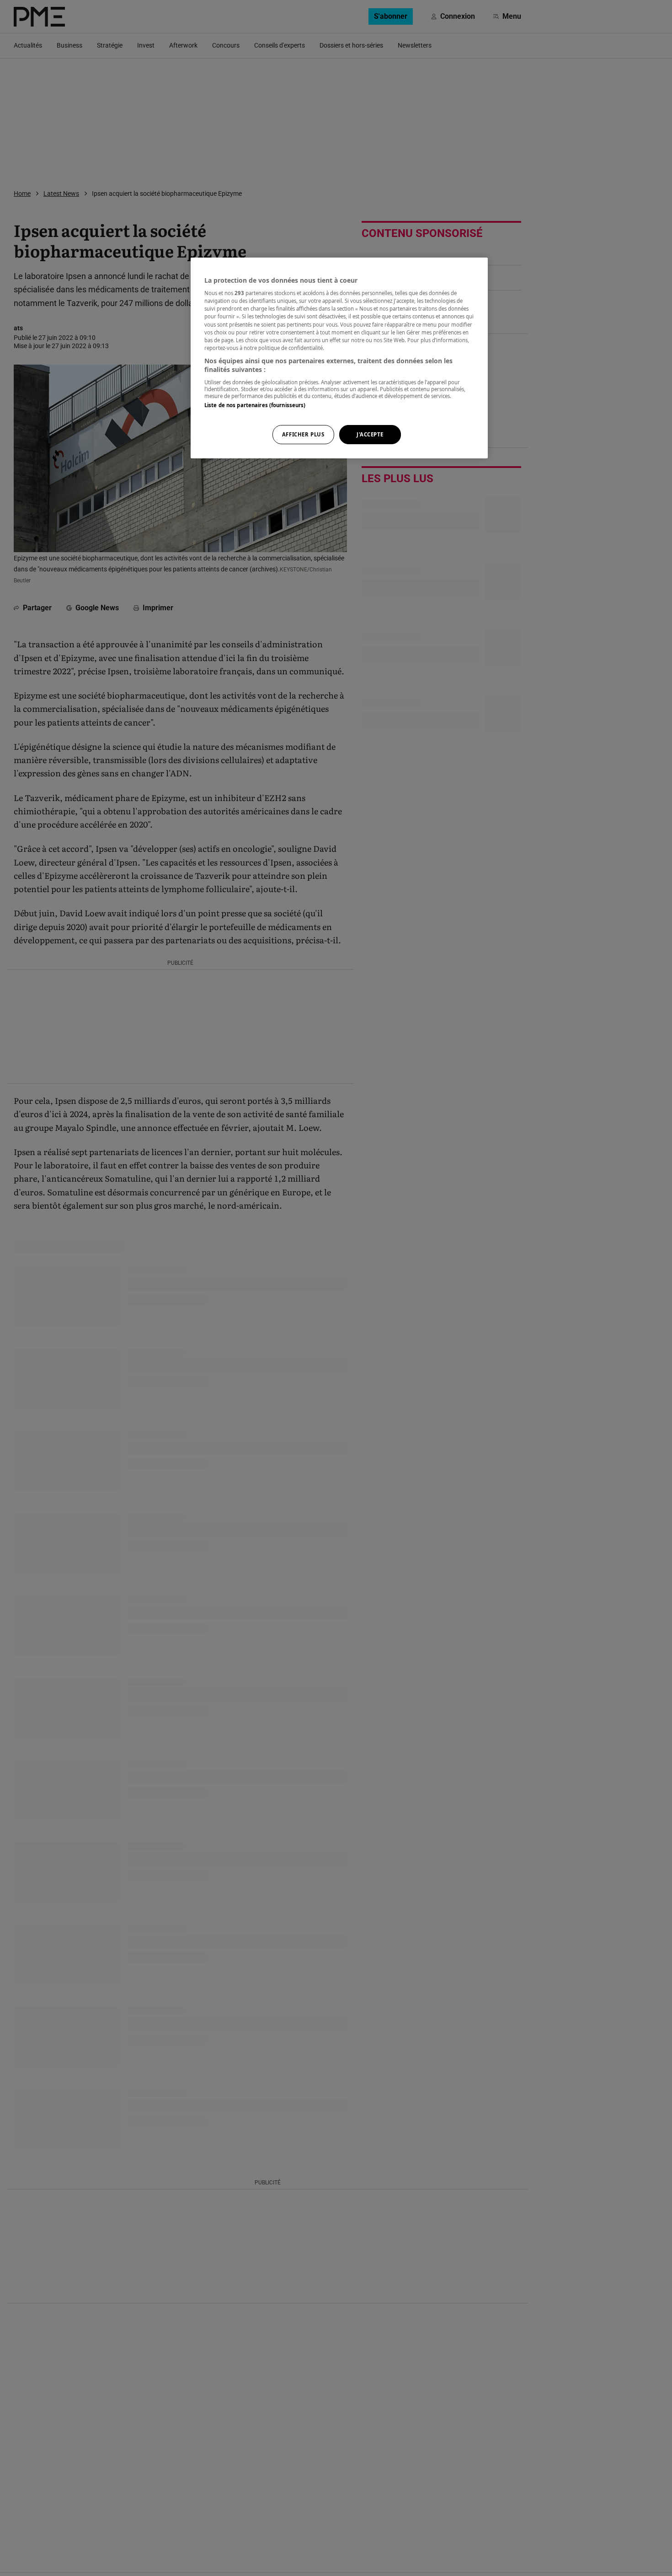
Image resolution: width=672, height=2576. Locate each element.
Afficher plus (303, 435)
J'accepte (370, 435)
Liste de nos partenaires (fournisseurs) (255, 405)
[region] (339, 358)
